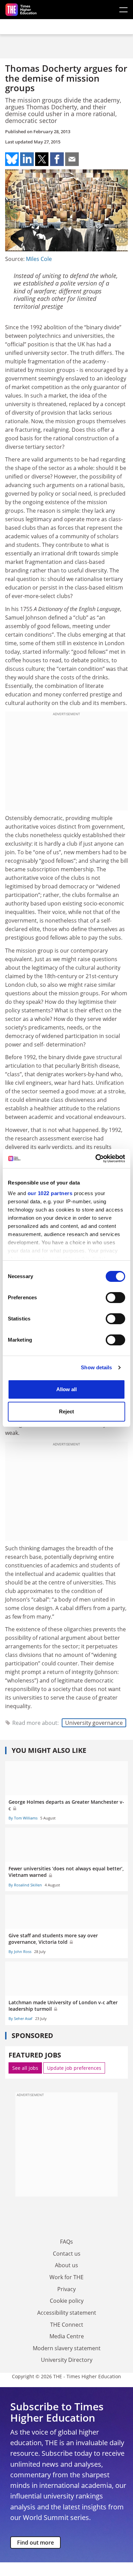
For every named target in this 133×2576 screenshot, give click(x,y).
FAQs (66, 2242)
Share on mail (72, 159)
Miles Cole (39, 259)
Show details (96, 1367)
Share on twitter (42, 159)
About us (66, 2265)
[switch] (115, 1298)
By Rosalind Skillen (25, 1885)
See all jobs (25, 2068)
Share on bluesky (12, 159)
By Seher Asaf (20, 2018)
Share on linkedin (27, 159)
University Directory (67, 2360)
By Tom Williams (23, 1818)
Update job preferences (74, 2068)
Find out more (35, 2543)
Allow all (66, 1389)
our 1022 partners (50, 1193)
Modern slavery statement (67, 2348)
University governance (94, 1723)
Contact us (67, 2254)
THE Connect (67, 2325)
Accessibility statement (67, 2313)
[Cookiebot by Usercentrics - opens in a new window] (96, 1159)
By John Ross (20, 1951)
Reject (66, 1411)
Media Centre (67, 2336)
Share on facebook (57, 159)
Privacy (66, 2289)
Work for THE (66, 2277)
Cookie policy (67, 2301)
